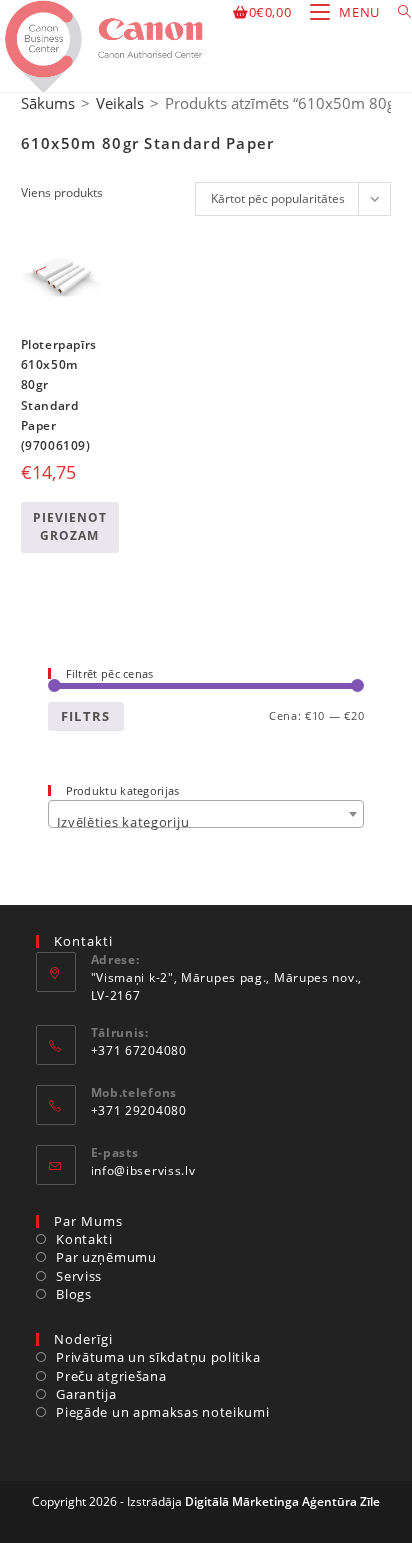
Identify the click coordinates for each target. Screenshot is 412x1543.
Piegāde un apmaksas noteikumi (162, 1412)
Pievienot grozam (70, 526)
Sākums (48, 103)
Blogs (74, 1294)
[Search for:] (397, 12)
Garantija (86, 1394)
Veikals (120, 103)
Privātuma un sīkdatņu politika (158, 1357)
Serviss (79, 1276)
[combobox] (206, 814)
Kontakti (84, 1239)
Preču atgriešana (111, 1376)
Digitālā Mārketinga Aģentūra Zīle (282, 1501)
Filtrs (86, 716)
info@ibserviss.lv (143, 1170)
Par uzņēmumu (106, 1257)
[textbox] (206, 821)
